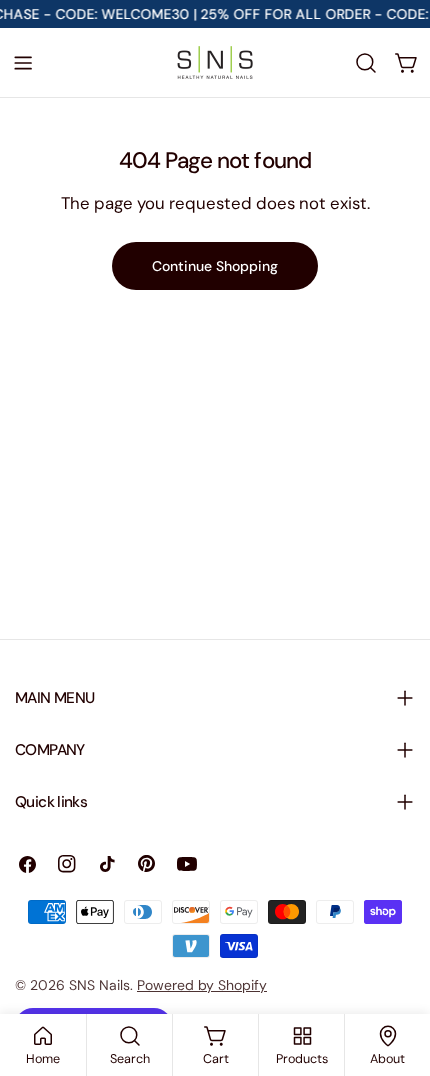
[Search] (366, 63)
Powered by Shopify (202, 985)
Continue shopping (215, 266)
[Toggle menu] (23, 63)
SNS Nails (99, 985)
